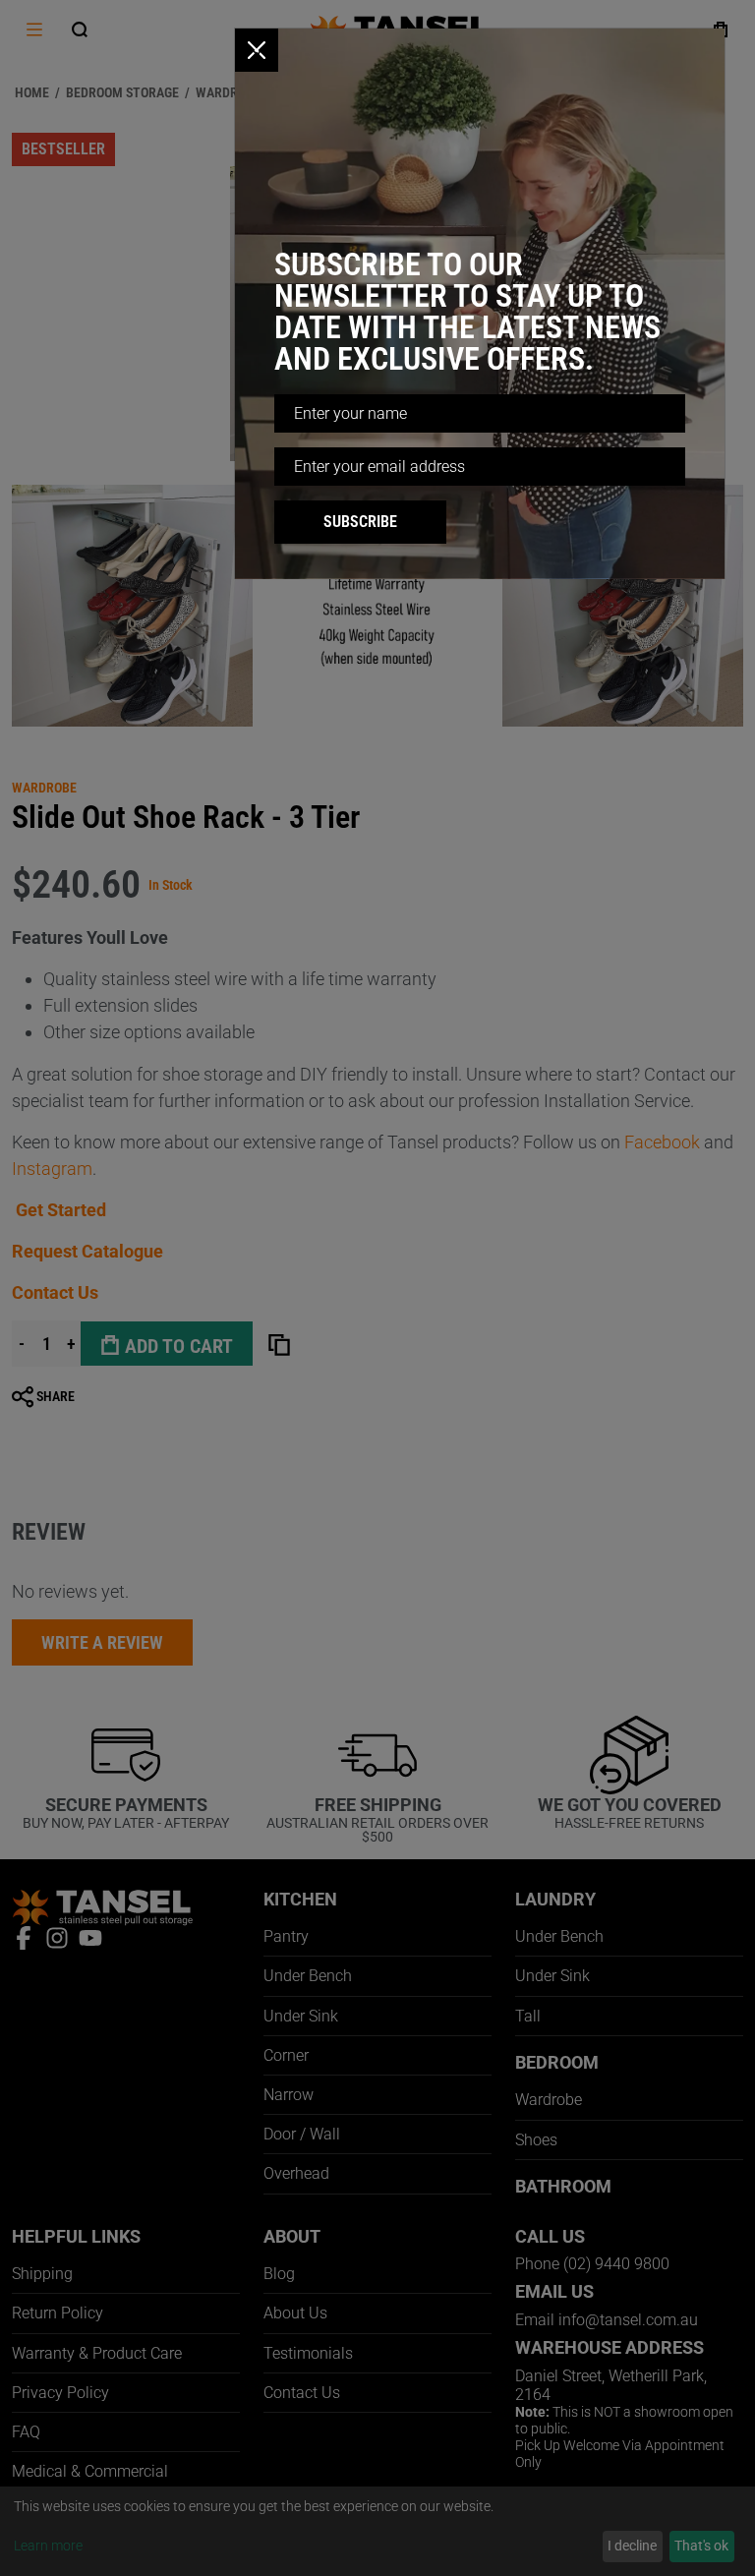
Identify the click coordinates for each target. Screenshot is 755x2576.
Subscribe (360, 522)
